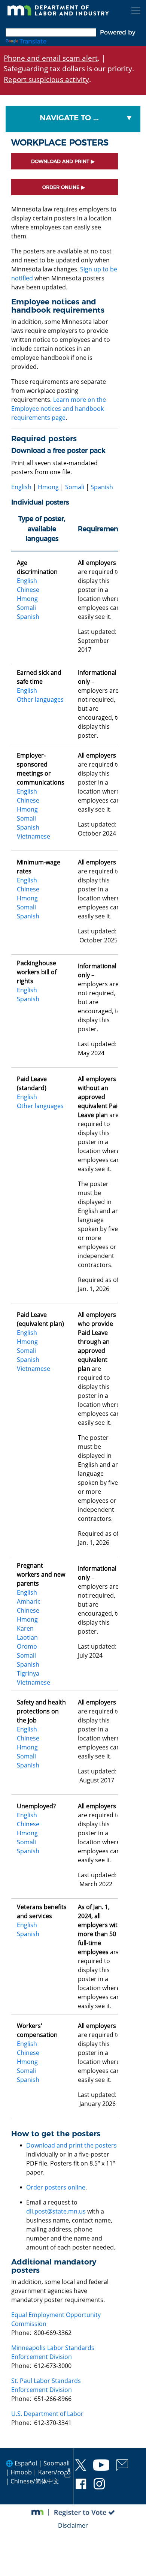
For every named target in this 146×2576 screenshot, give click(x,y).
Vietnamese (34, 836)
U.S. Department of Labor (47, 2414)
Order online (61, 187)
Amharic (29, 1601)
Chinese (28, 590)
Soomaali (57, 2463)
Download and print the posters (72, 2145)
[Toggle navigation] (136, 11)
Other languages (40, 699)
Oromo (27, 1646)
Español (26, 2463)
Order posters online (56, 2187)
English (21, 487)
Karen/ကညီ (54, 2472)
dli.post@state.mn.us (56, 2211)
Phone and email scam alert (51, 58)
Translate (33, 41)
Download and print (60, 161)
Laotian (27, 1637)
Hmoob (21, 2472)
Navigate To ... (69, 118)
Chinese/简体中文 (35, 2481)
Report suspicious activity (46, 79)
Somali (75, 487)
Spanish (102, 487)
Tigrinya (28, 1673)
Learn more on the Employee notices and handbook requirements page (59, 409)
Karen (25, 1628)
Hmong (48, 487)
